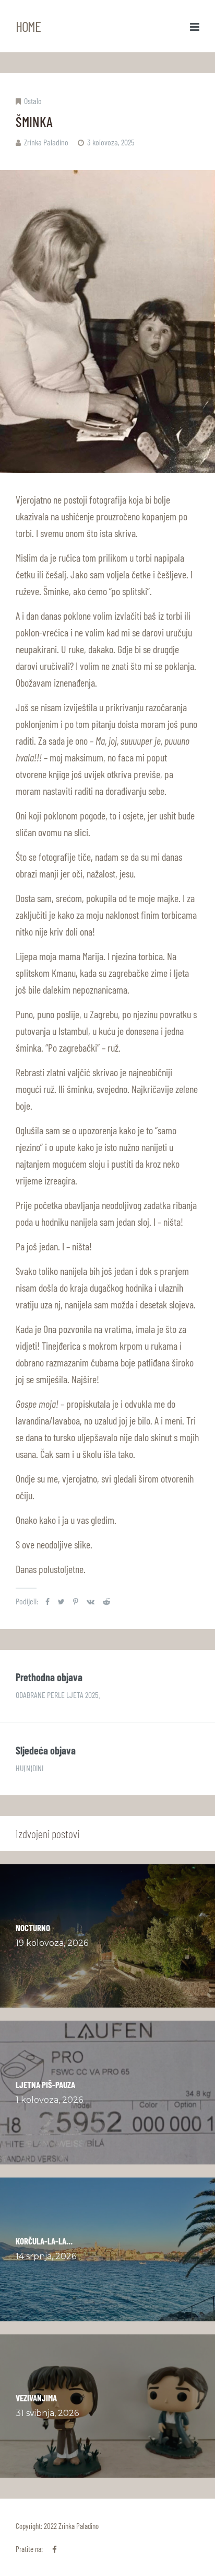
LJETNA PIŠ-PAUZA (45, 2084)
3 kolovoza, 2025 (111, 142)
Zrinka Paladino (46, 142)
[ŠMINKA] (107, 321)
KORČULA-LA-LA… (44, 2241)
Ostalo (33, 101)
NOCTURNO (33, 1928)
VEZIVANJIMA (36, 2398)
